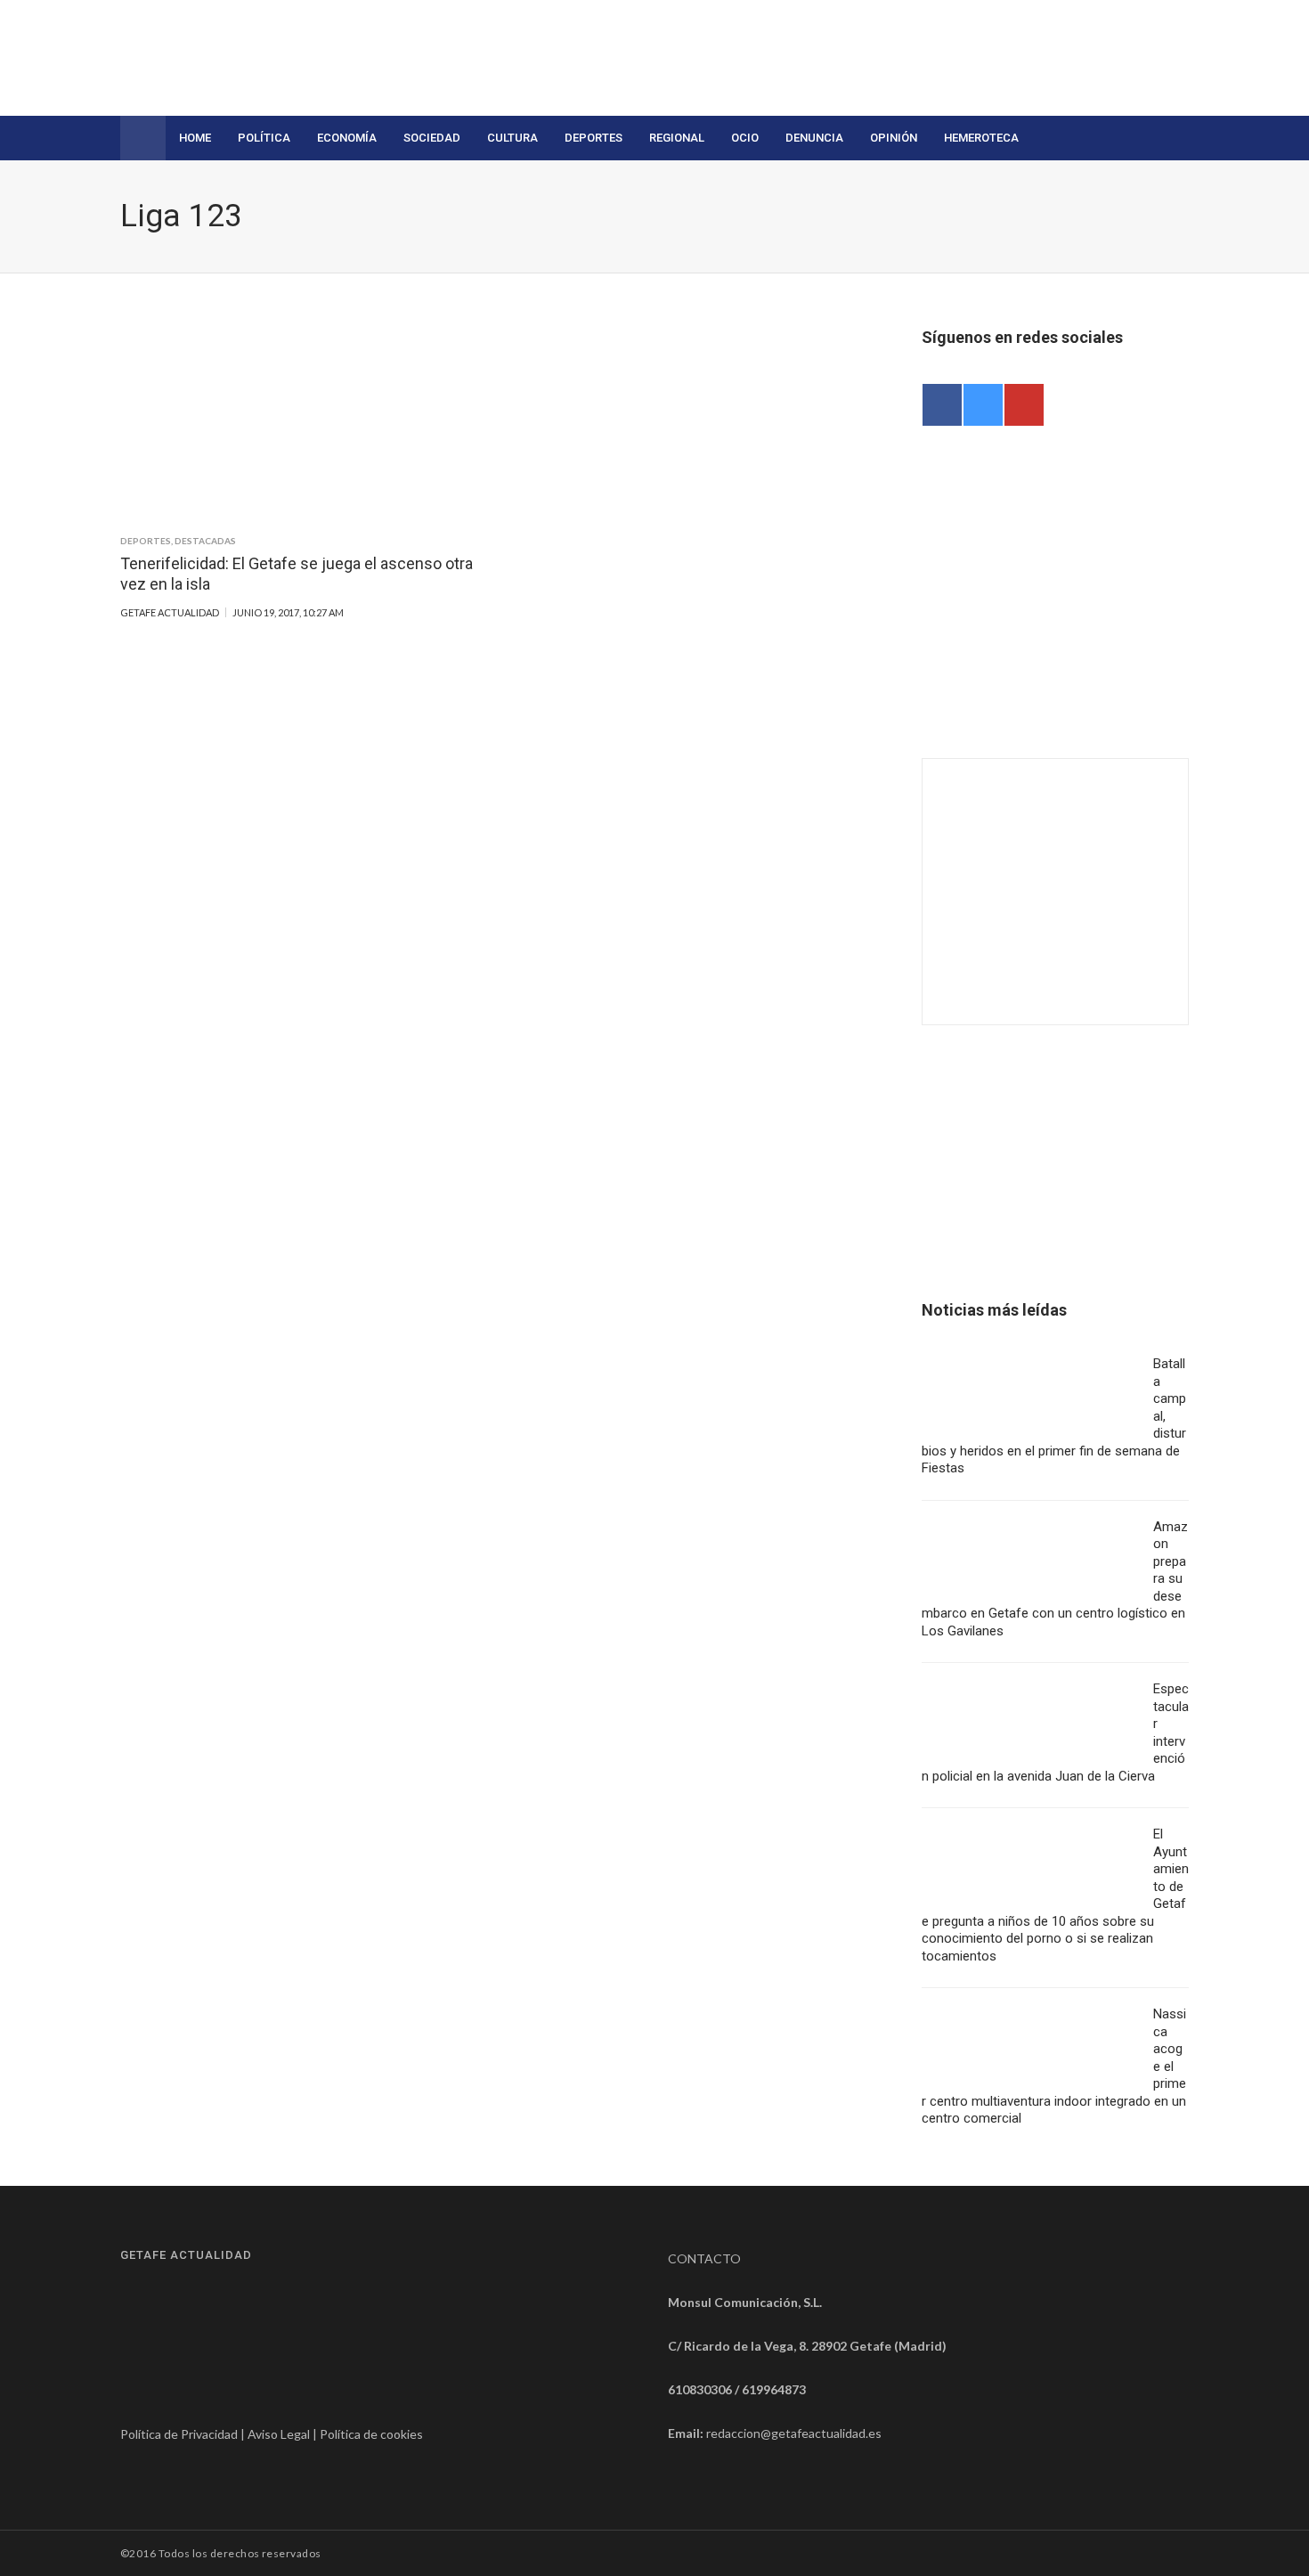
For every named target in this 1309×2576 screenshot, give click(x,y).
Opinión (894, 138)
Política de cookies (371, 2434)
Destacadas (205, 541)
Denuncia (814, 138)
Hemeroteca (981, 138)
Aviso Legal (279, 2434)
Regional (677, 138)
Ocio (745, 138)
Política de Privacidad (179, 2434)
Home (195, 138)
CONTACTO (704, 2258)
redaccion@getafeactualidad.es (794, 2433)
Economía (347, 138)
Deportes (594, 138)
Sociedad (432, 138)
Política (264, 138)
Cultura (512, 138)
